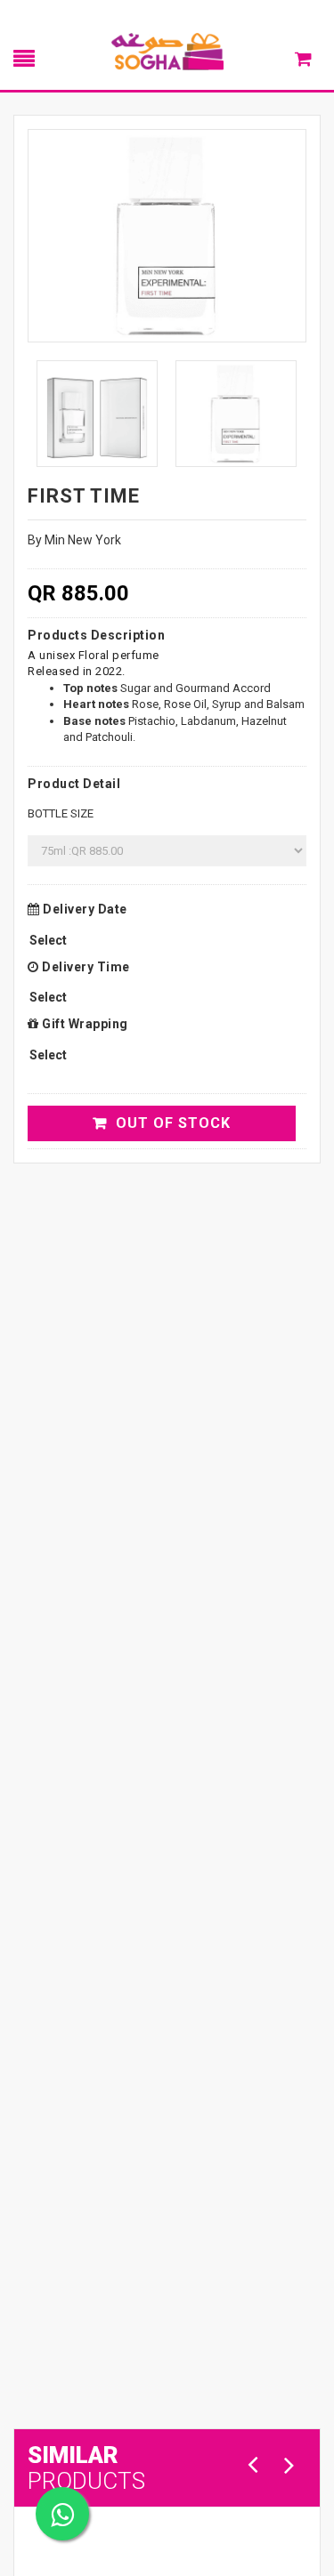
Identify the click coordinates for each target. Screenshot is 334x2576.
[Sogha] (167, 51)
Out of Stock (173, 1123)
